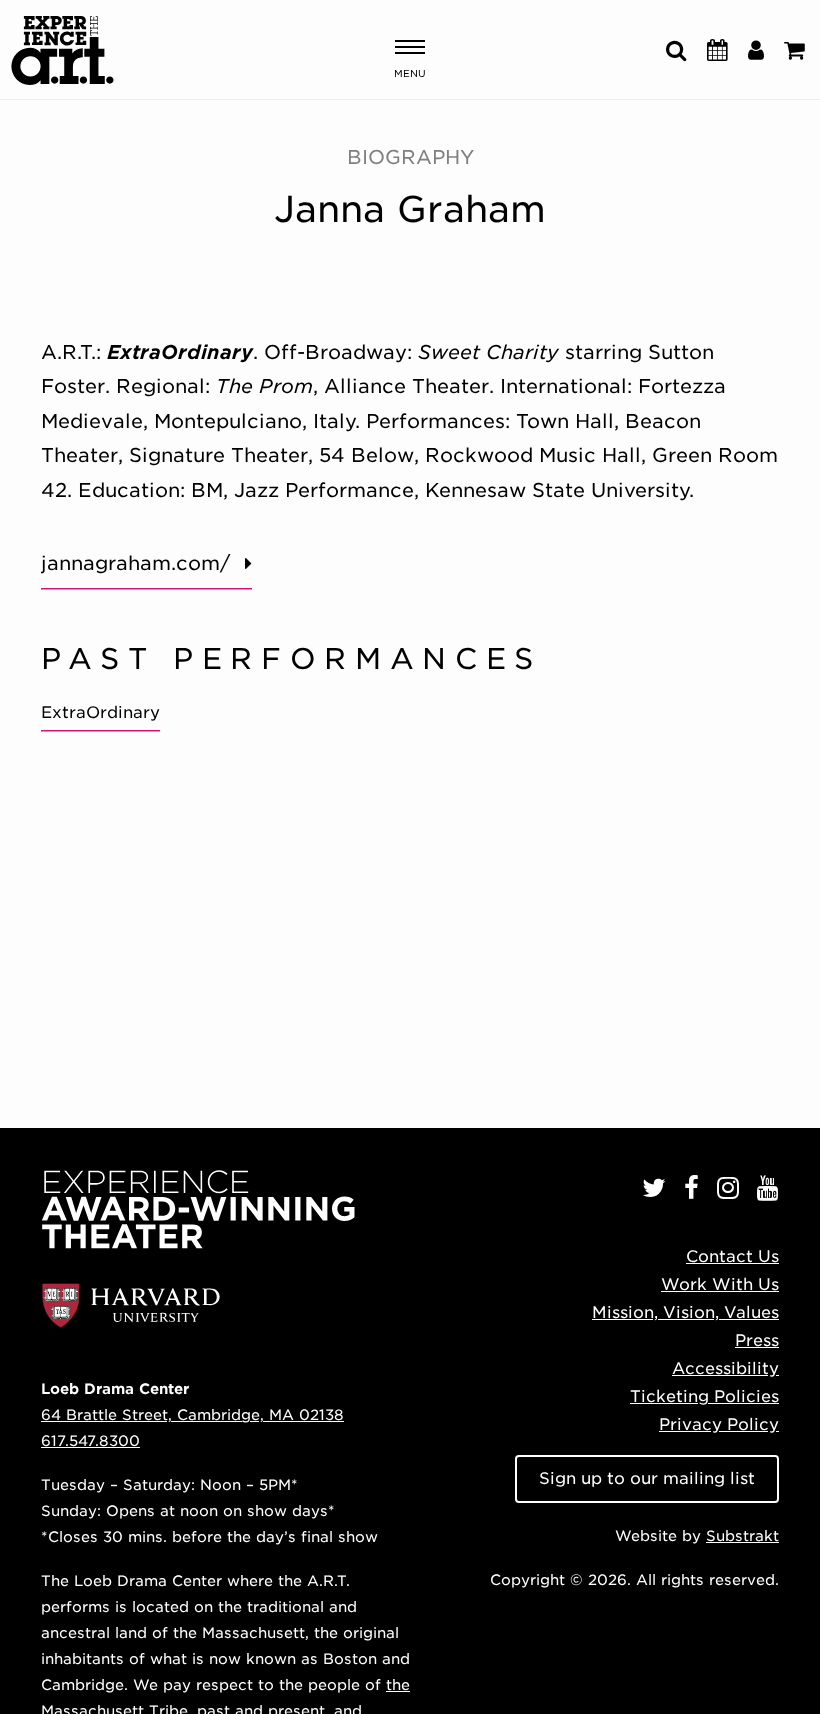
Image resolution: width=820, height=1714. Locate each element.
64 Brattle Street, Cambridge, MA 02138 (192, 1414)
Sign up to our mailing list (647, 1478)
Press (757, 1340)
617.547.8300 (90, 1440)
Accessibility (725, 1368)
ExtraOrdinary (100, 712)
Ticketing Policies (704, 1396)
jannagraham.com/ (135, 563)
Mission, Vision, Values (685, 1312)
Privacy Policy (719, 1424)
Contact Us (732, 1256)
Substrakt (742, 1535)
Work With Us (720, 1284)
